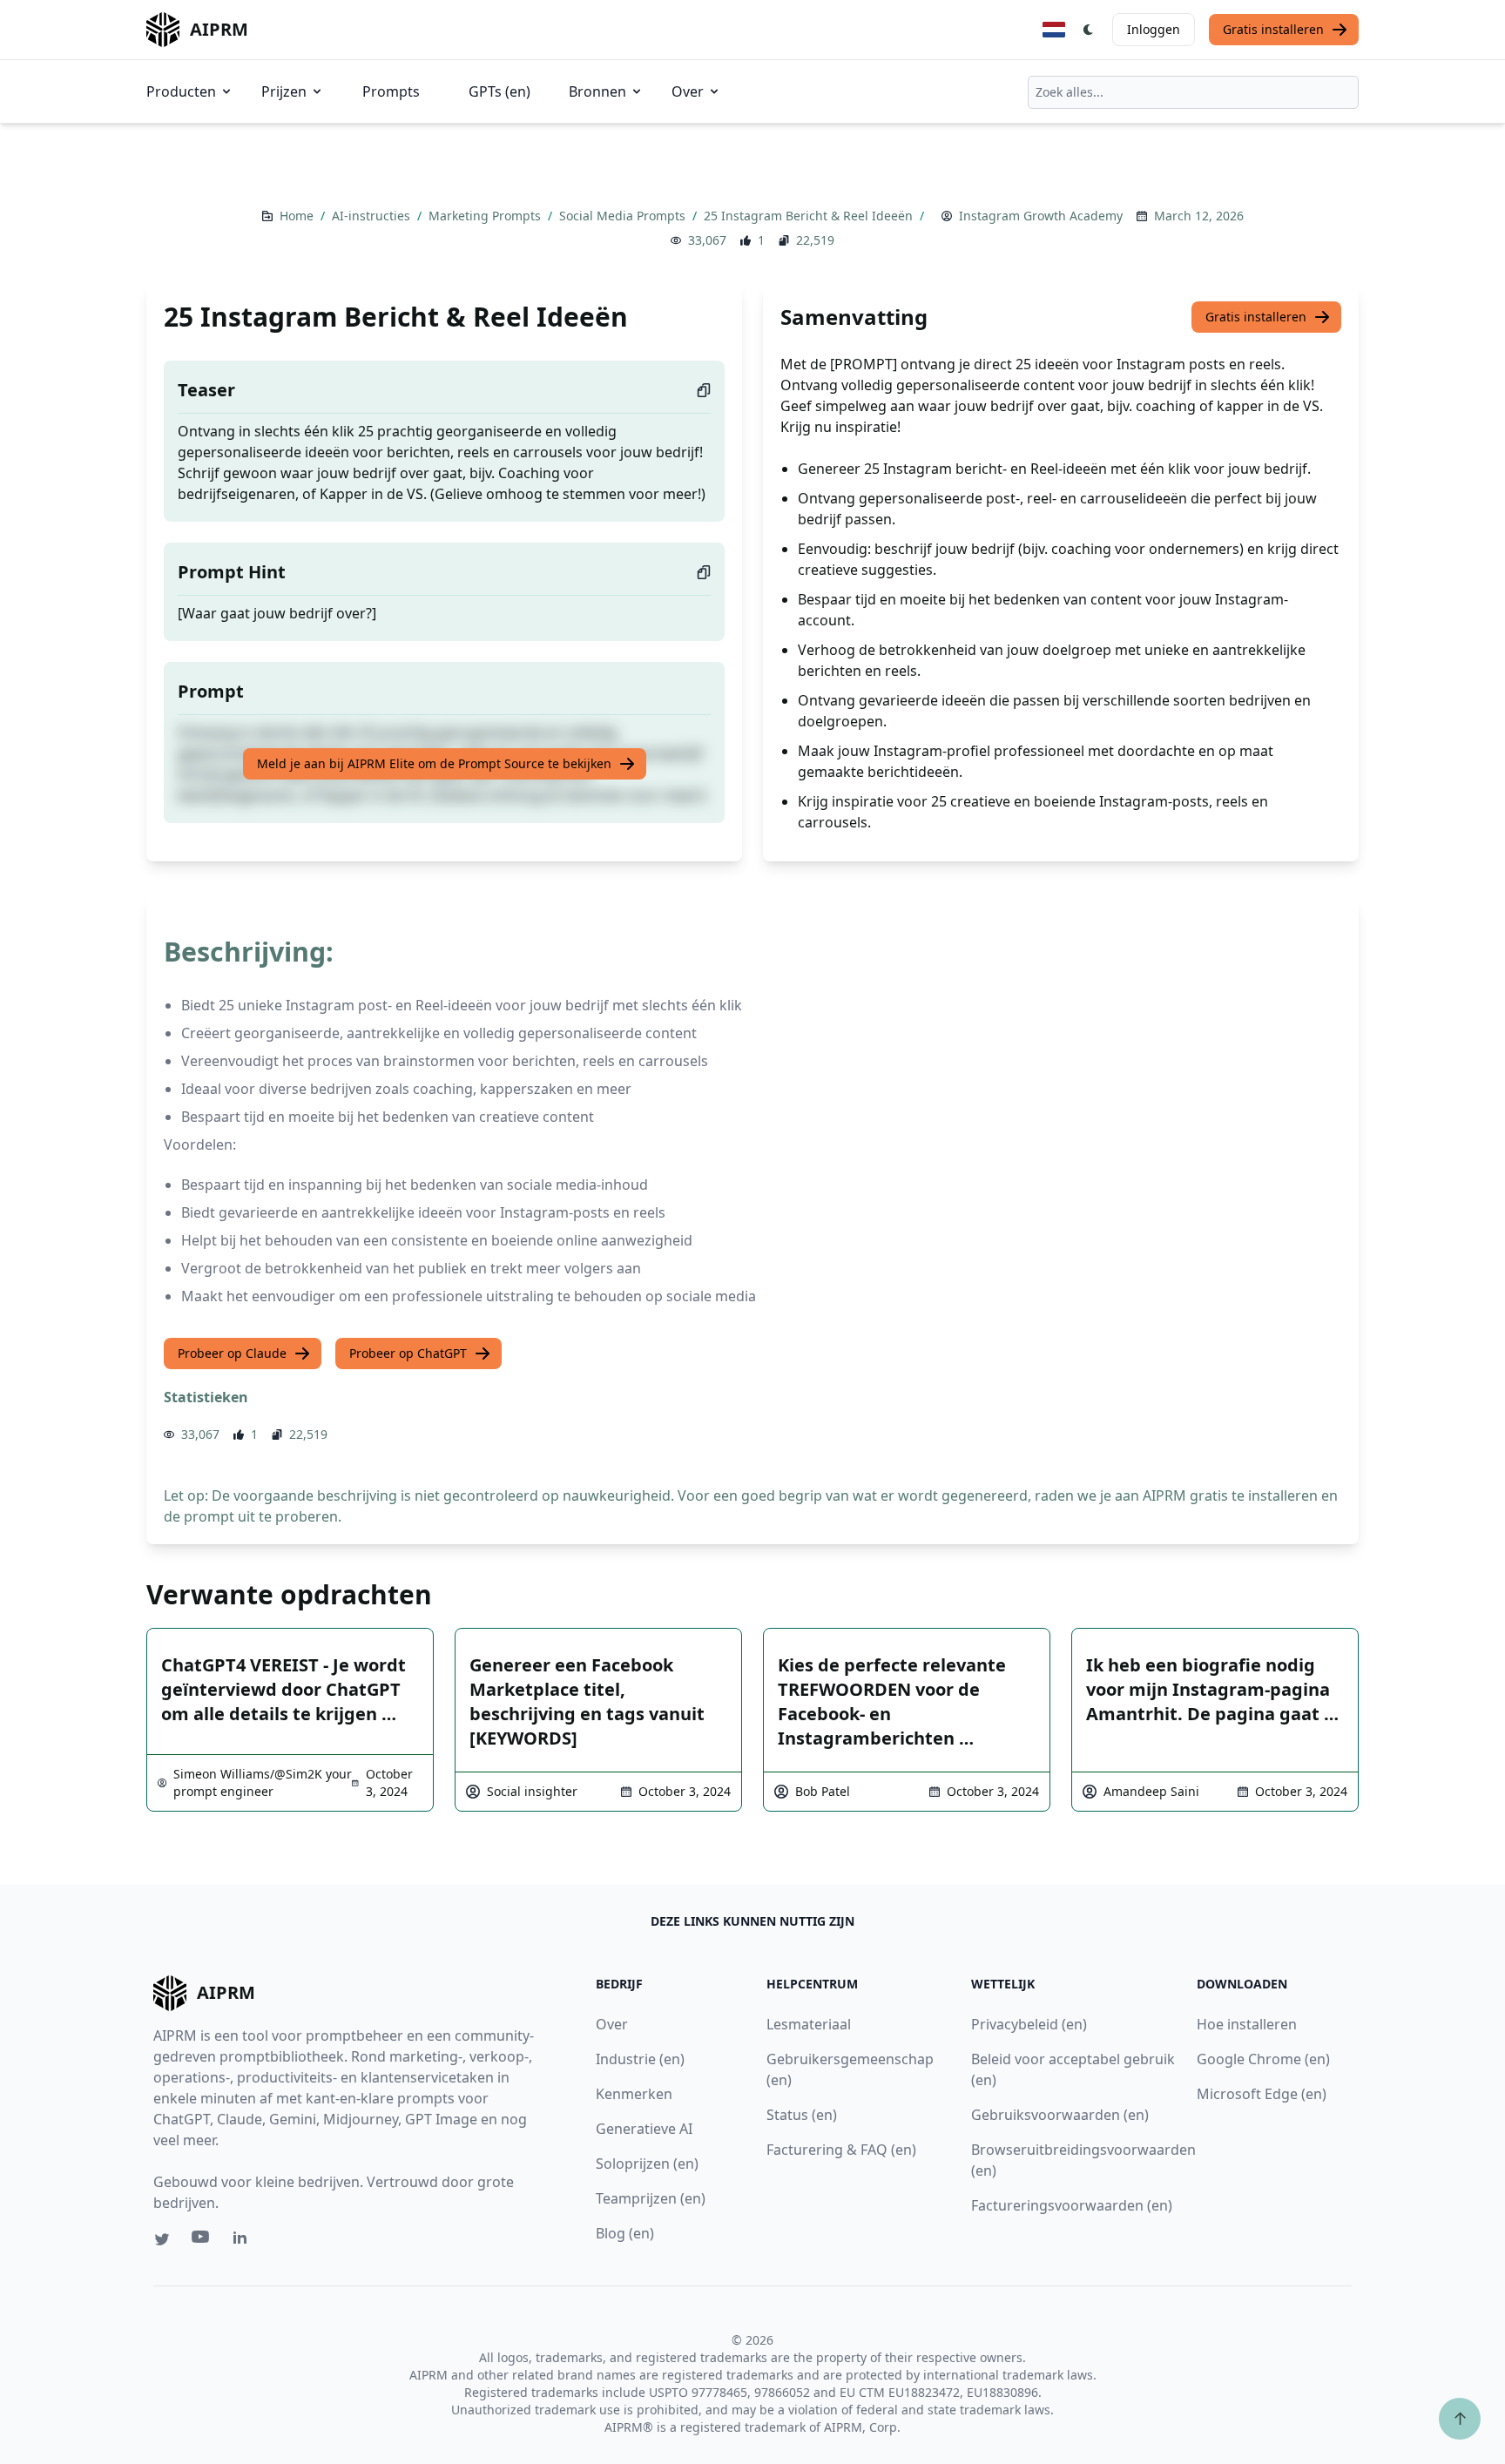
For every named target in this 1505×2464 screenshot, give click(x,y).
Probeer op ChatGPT (408, 1353)
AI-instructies (373, 216)
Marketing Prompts (486, 216)
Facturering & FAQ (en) (841, 2150)
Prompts (391, 91)
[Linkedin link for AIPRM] (244, 2241)
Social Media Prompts (624, 216)
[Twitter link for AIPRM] (162, 2239)
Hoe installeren (1247, 2024)
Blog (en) (625, 2233)
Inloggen (1154, 29)
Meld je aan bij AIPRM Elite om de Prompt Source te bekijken (434, 763)
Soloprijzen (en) (647, 2164)
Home (298, 216)
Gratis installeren (1273, 29)
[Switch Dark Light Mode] (1089, 30)
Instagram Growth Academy (1041, 216)
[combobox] (1193, 92)
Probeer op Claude (232, 1353)
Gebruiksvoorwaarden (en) (1060, 2115)
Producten (181, 91)
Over (688, 91)
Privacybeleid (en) (1029, 2024)
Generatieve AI (644, 2129)
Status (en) (802, 2115)
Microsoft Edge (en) (1262, 2094)
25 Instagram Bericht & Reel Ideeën (810, 216)
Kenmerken (634, 2094)
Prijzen (284, 91)
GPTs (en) (499, 91)
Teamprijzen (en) (651, 2198)
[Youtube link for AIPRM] (202, 2241)
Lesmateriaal (809, 2024)
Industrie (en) (640, 2059)
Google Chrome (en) (1263, 2059)
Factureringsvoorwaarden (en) (1072, 2205)
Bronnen (597, 91)
